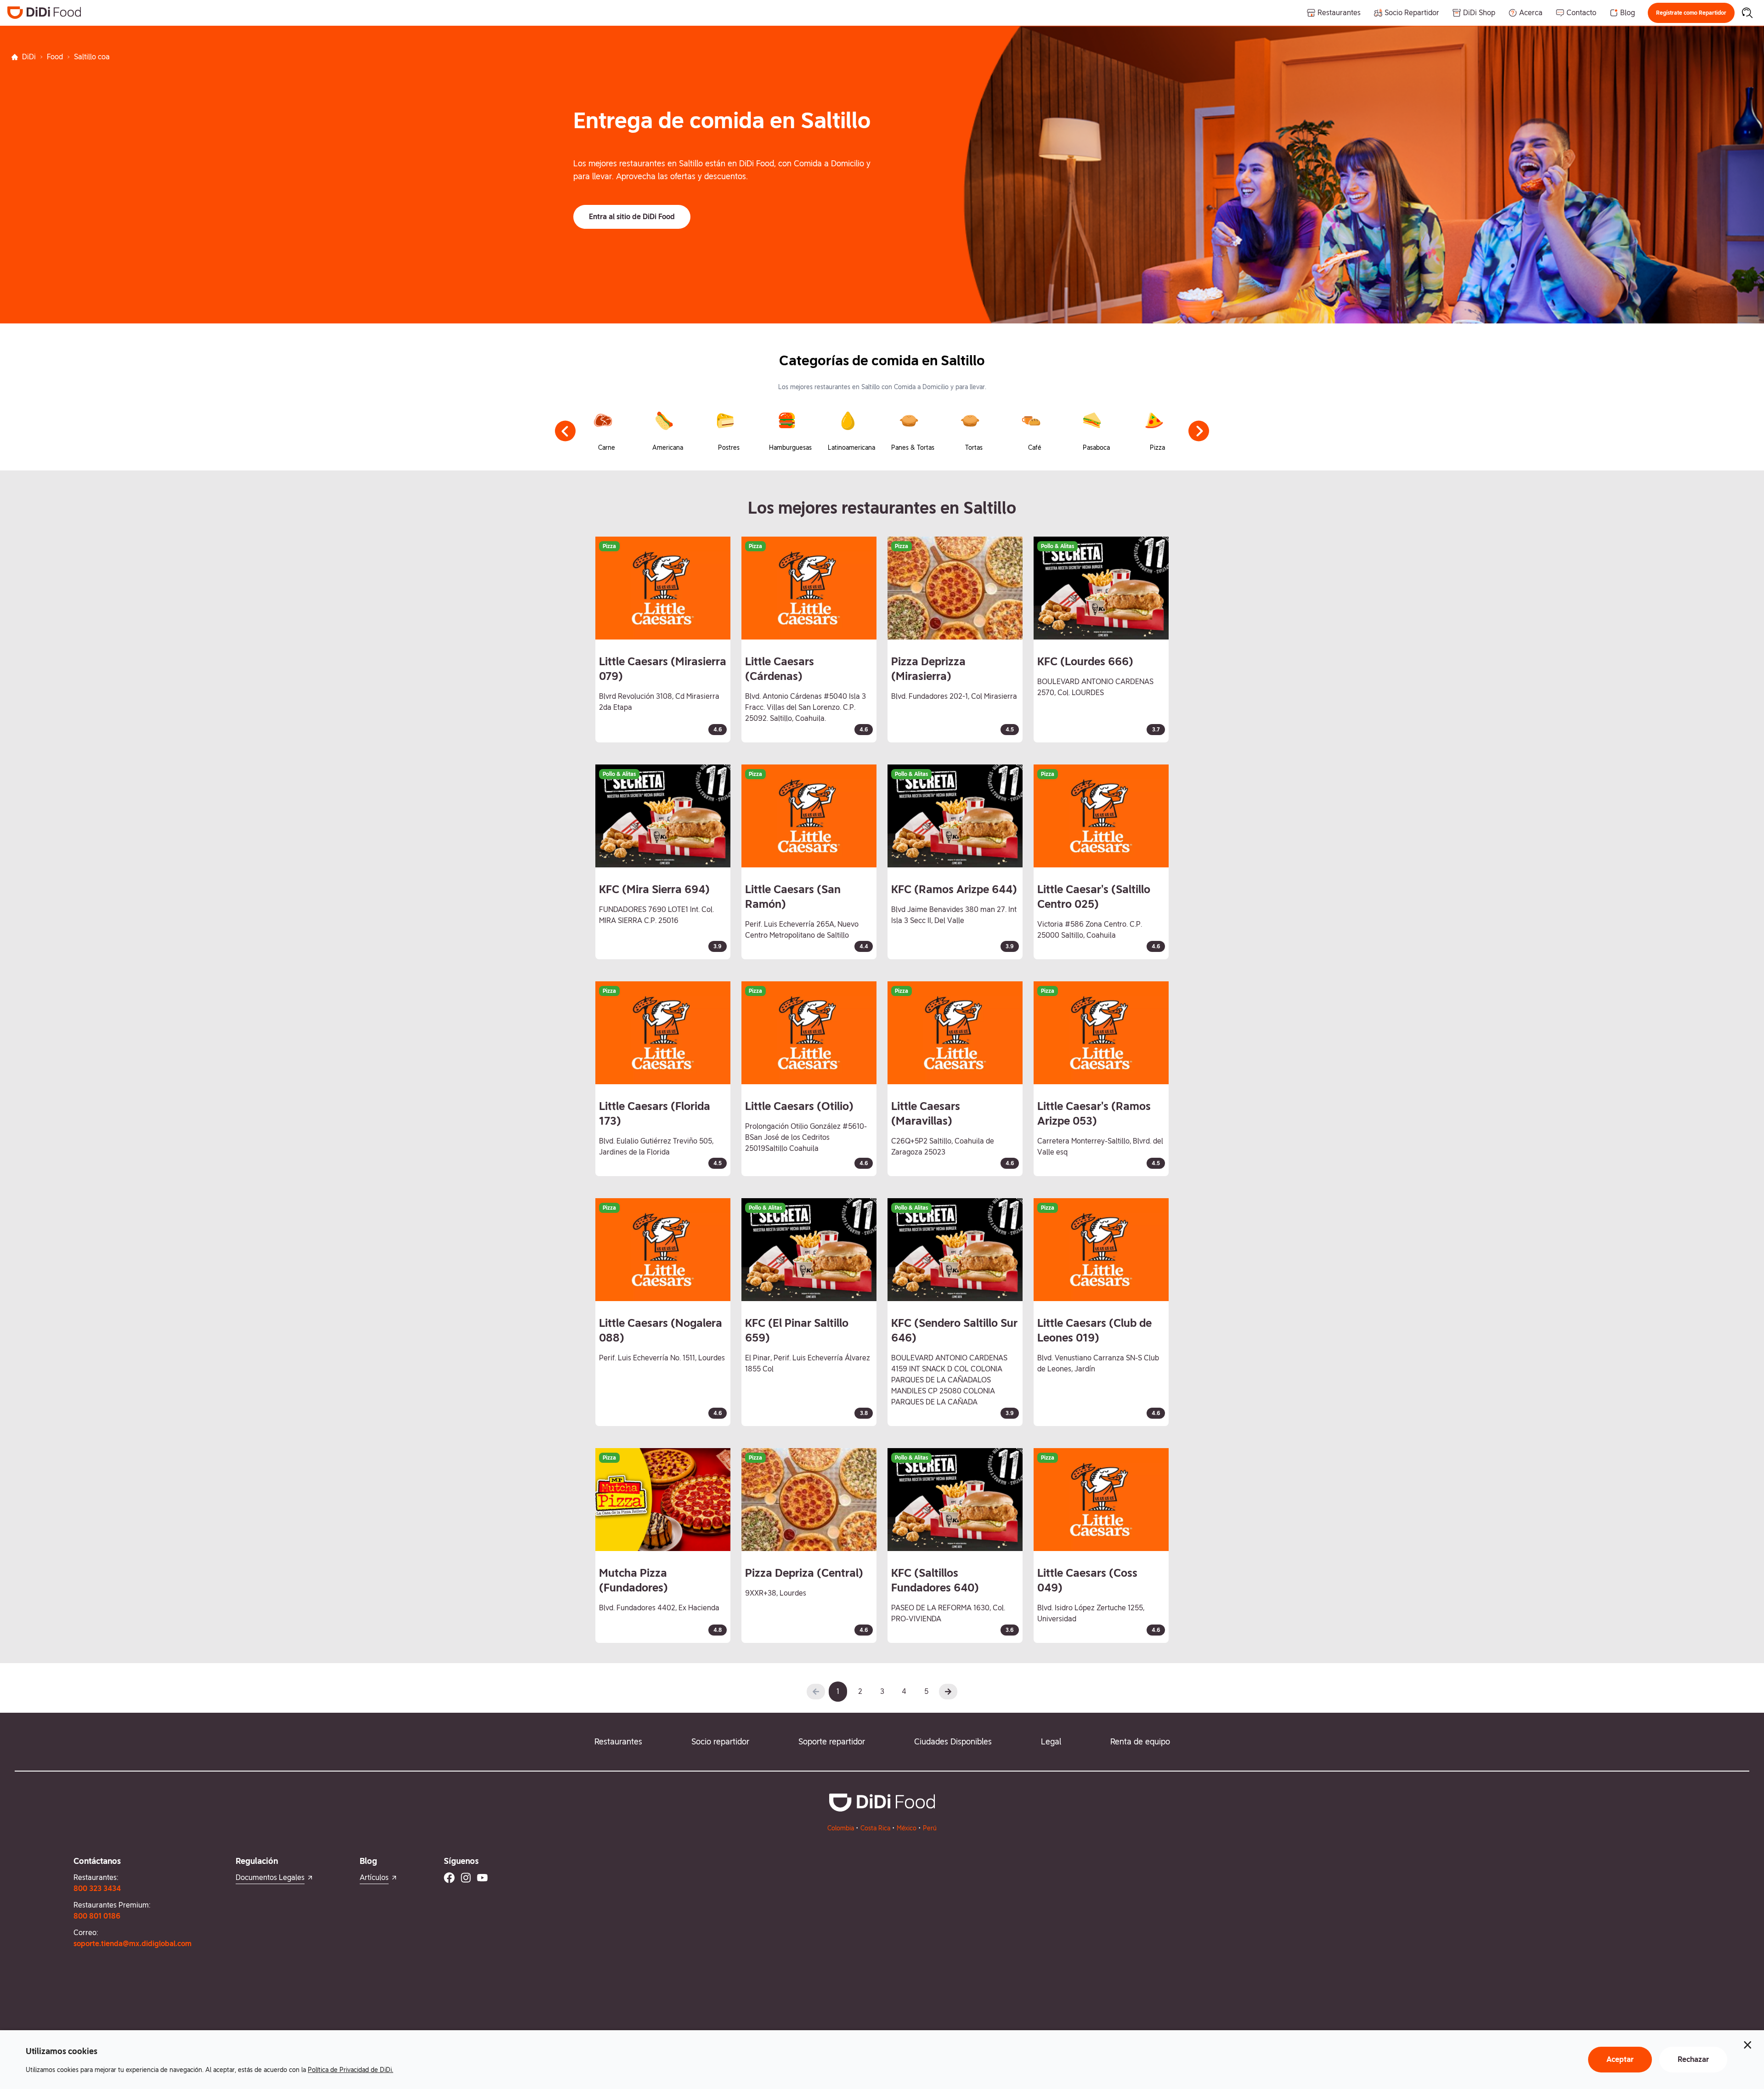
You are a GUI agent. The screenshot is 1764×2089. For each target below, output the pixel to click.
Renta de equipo (1140, 1741)
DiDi (29, 57)
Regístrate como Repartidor (1691, 13)
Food (55, 57)
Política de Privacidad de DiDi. (351, 2070)
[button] (1691, 13)
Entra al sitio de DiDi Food (632, 217)
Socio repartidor (720, 1741)
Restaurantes (618, 1741)
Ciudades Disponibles (953, 1741)
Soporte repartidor (832, 1741)
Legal (1051, 1741)
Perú (930, 1828)
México (907, 1828)
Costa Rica (875, 1828)
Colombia (841, 1828)
